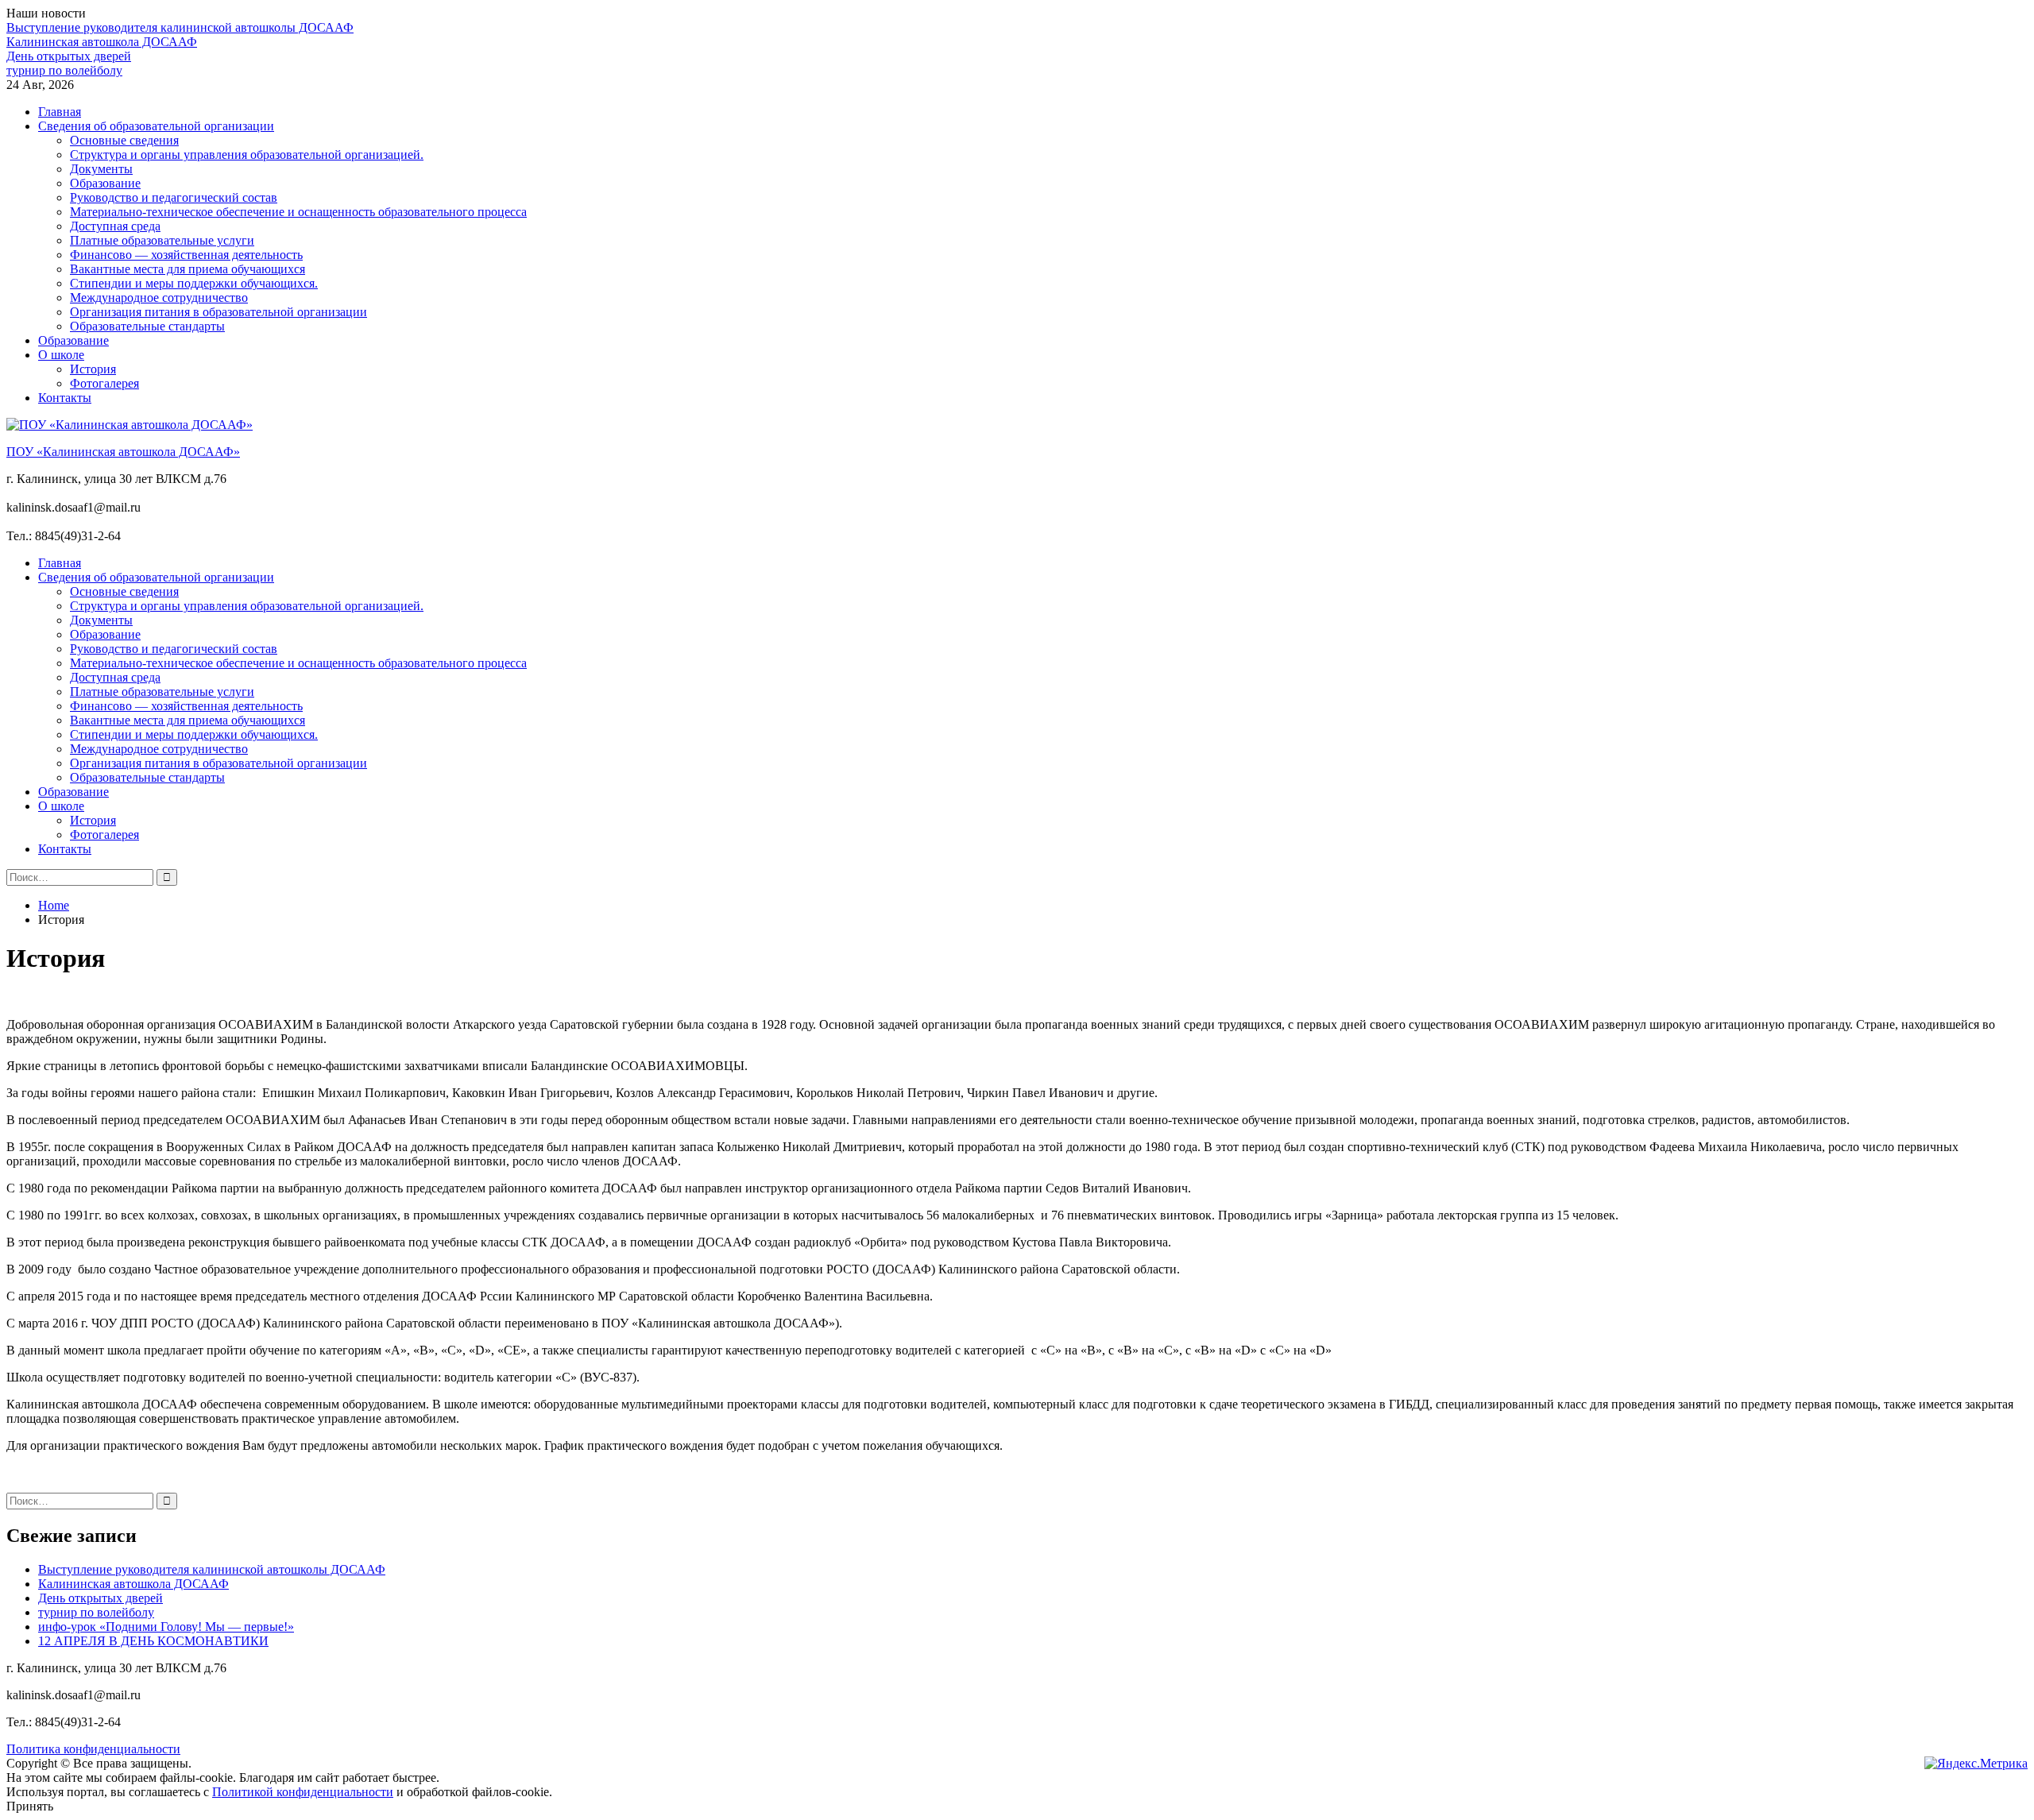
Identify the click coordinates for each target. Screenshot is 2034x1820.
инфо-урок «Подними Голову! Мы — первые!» (166, 1627)
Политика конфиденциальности (93, 1749)
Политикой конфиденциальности (303, 1792)
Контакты (65, 398)
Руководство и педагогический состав (174, 197)
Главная (60, 112)
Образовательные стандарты (147, 326)
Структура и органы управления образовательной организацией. (247, 155)
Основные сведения (124, 140)
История (93, 369)
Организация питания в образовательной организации (218, 312)
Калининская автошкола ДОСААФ (102, 42)
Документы (101, 169)
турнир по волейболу (64, 70)
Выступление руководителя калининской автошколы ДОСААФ (180, 27)
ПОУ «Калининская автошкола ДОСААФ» (123, 452)
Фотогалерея (104, 383)
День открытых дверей (69, 56)
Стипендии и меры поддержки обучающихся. (194, 283)
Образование (105, 183)
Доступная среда (115, 226)
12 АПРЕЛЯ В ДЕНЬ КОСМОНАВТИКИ (153, 1641)
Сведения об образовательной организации (156, 126)
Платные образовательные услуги (162, 240)
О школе (61, 355)
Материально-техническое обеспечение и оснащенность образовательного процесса (298, 212)
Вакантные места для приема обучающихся (188, 269)
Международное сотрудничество (159, 298)
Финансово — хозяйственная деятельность (186, 255)
